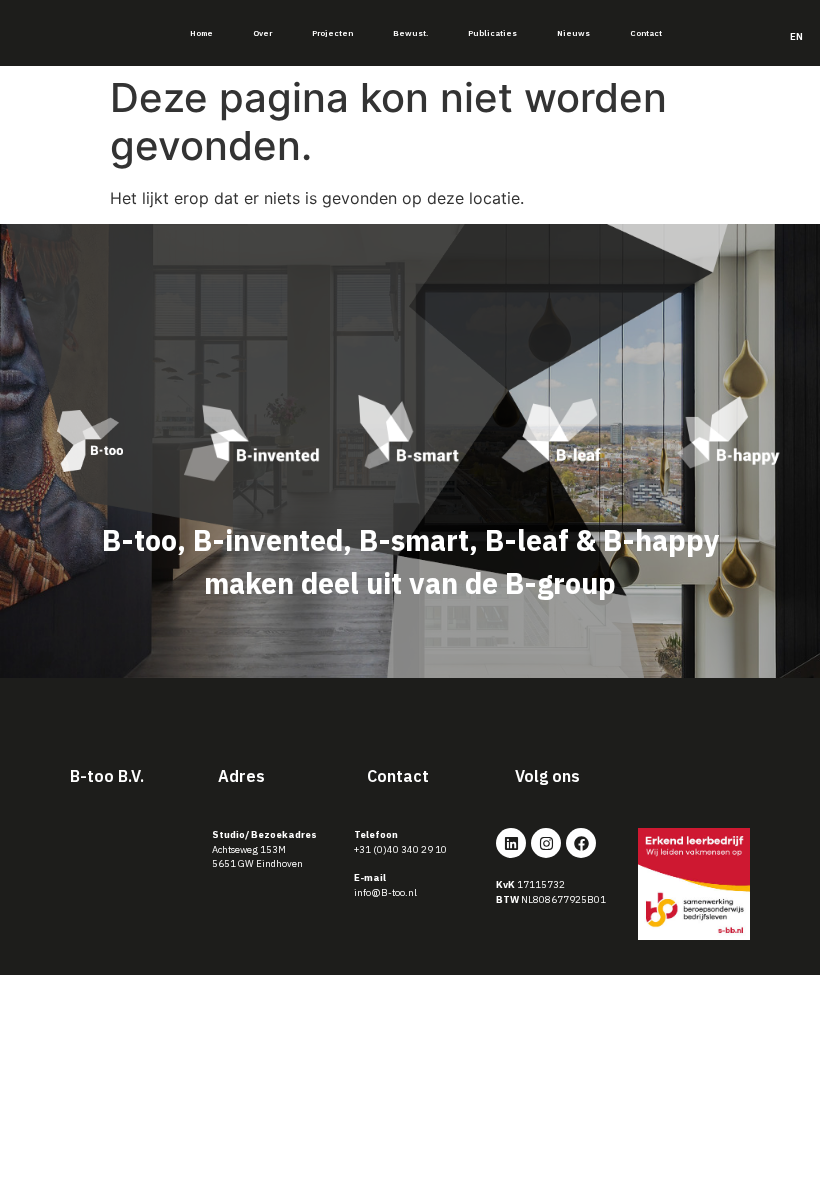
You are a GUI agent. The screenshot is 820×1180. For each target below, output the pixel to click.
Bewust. (410, 33)
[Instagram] (546, 843)
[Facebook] (581, 843)
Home (201, 33)
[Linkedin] (511, 843)
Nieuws (573, 33)
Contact (646, 33)
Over (262, 33)
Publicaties (492, 33)
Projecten (332, 33)
